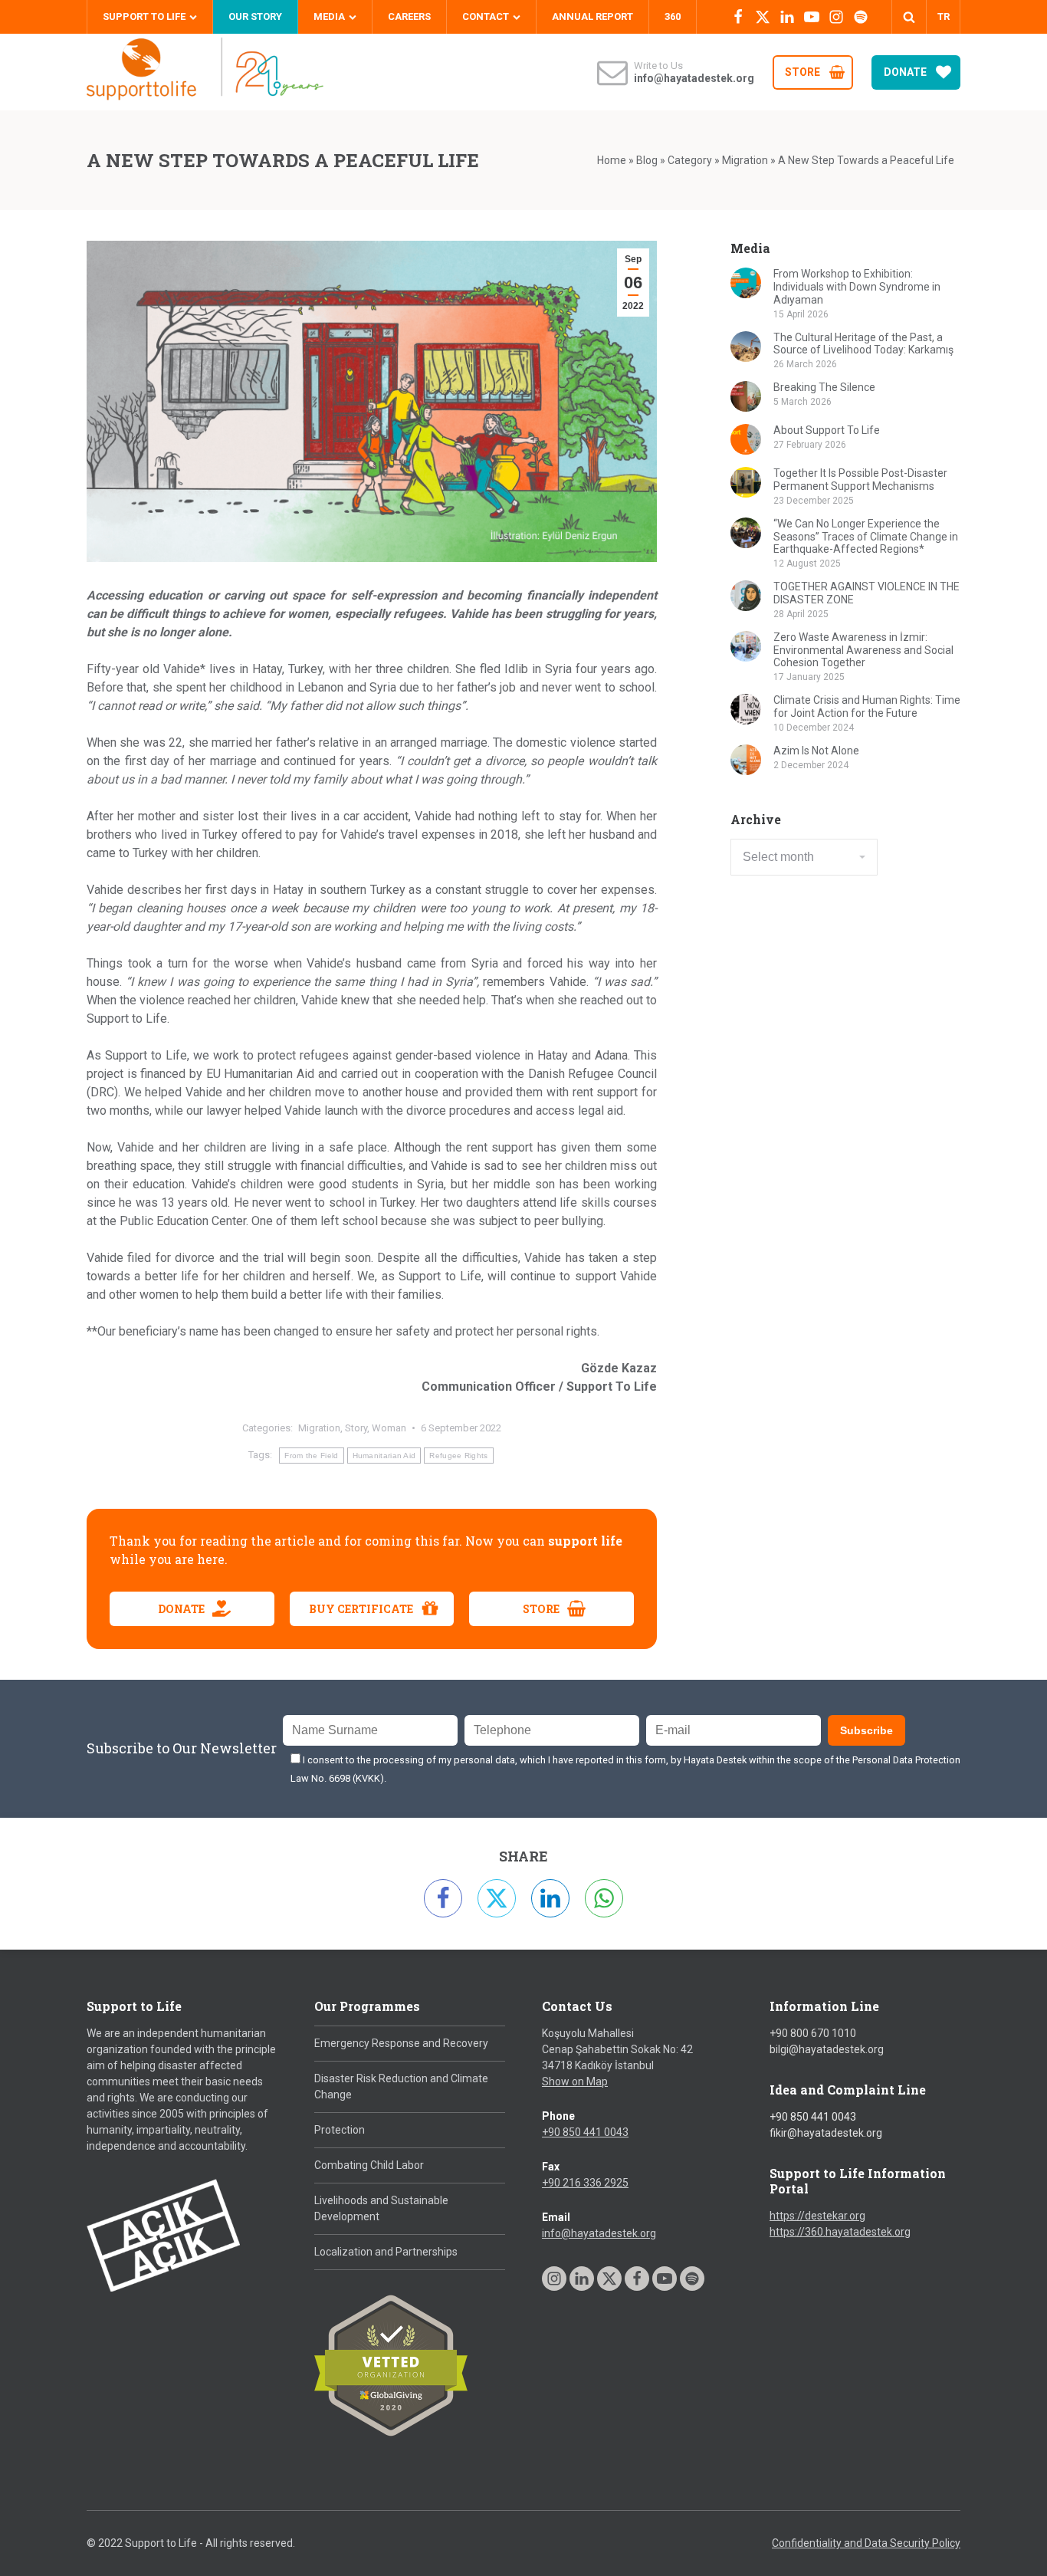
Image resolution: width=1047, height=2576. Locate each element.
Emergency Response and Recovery (401, 2043)
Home (612, 160)
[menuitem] (943, 17)
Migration (745, 160)
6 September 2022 (461, 1428)
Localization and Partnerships (386, 2252)
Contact (486, 16)
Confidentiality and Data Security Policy (866, 2543)
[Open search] (909, 17)
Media (329, 16)
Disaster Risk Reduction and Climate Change (401, 2086)
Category (690, 160)
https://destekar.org (817, 2216)
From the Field (311, 1456)
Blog (647, 160)
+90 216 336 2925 (585, 2183)
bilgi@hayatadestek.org (827, 2049)
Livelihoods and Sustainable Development (381, 2208)
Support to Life (144, 16)
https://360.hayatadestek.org (840, 2232)
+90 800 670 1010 (813, 2033)
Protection (340, 2130)
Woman (389, 1428)
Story (356, 1428)
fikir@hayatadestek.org (826, 2133)
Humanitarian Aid (384, 1456)
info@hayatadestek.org (599, 2233)
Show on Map (575, 2081)
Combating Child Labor (369, 2165)
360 (673, 16)
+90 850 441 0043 (585, 2132)
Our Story (255, 16)
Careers (409, 16)
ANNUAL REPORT (592, 16)
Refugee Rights (458, 1456)
